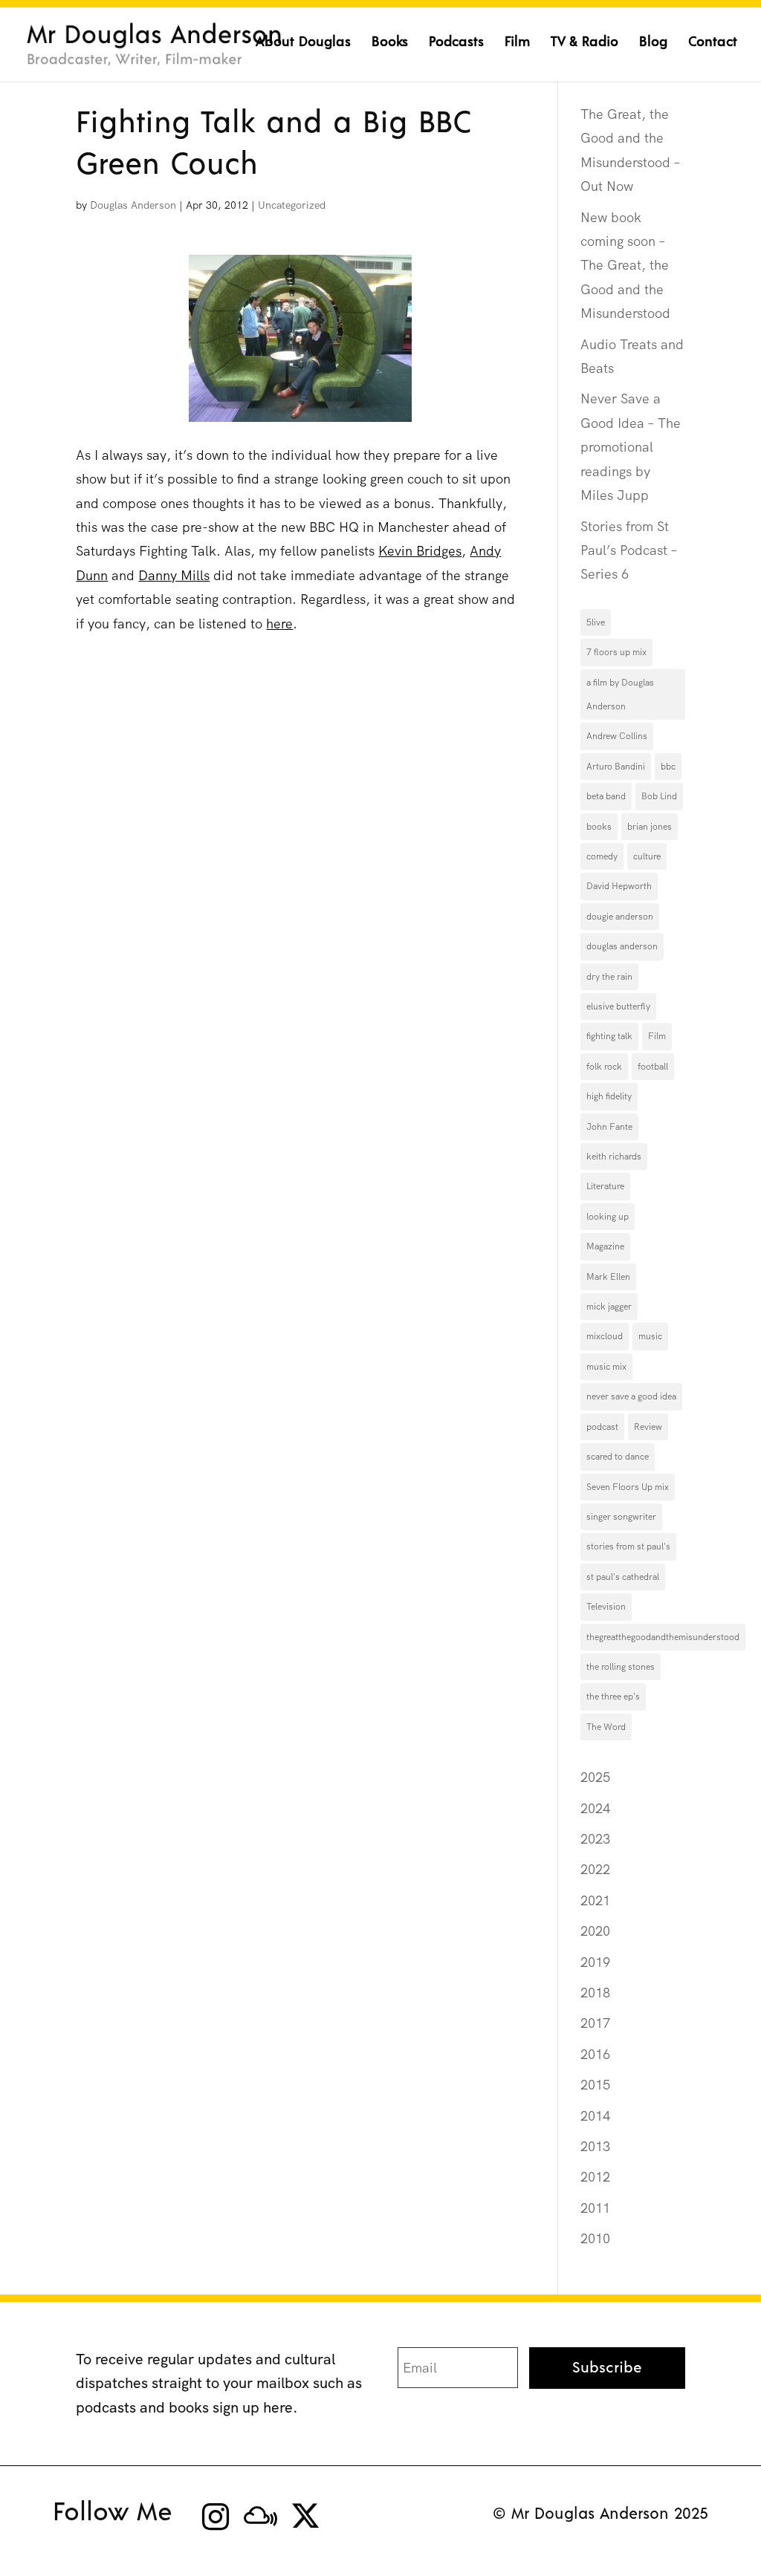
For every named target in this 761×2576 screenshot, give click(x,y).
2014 (595, 2116)
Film (517, 43)
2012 (595, 2177)
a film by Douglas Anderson (620, 695)
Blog (653, 43)
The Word (606, 1727)
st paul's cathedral (623, 1577)
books (599, 827)
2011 (595, 2208)
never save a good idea (631, 1396)
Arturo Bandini (616, 767)
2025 (595, 1777)
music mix (606, 1367)
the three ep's (613, 1697)
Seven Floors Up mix (628, 1487)
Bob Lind (659, 796)
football (653, 1067)
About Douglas (303, 43)
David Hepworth (619, 886)
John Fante (609, 1127)
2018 (595, 1993)
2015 (595, 2085)
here (279, 624)
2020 (595, 1931)
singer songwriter (621, 1517)
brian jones (650, 827)
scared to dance (618, 1457)
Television (606, 1607)
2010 (595, 2238)
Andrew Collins (617, 736)
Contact (713, 43)
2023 (595, 1839)
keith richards (614, 1157)
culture (647, 856)
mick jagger (609, 1307)
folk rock (604, 1067)
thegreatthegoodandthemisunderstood (663, 1637)
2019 (595, 1962)
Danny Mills (174, 575)
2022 (595, 1869)
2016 (595, 2054)
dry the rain (609, 977)
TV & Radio (584, 43)
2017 (595, 2023)
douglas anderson (622, 946)
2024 (595, 1808)
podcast (602, 1427)
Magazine (605, 1246)
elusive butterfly (618, 1006)
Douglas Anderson (133, 205)
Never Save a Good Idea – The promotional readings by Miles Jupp (631, 447)
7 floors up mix (616, 652)
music (650, 1336)
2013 (595, 2146)
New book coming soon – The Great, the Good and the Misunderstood (625, 266)
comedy (602, 856)
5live (596, 622)
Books (390, 43)
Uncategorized (292, 205)
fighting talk (609, 1036)
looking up (608, 1217)
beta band (606, 796)
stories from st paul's (628, 1546)
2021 (595, 1900)
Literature (605, 1186)
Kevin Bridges (420, 551)
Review (648, 1427)
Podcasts (456, 43)
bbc (668, 767)
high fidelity (609, 1096)
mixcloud (605, 1336)
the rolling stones (621, 1667)
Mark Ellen (608, 1277)
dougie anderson (620, 917)
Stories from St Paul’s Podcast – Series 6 (629, 550)
